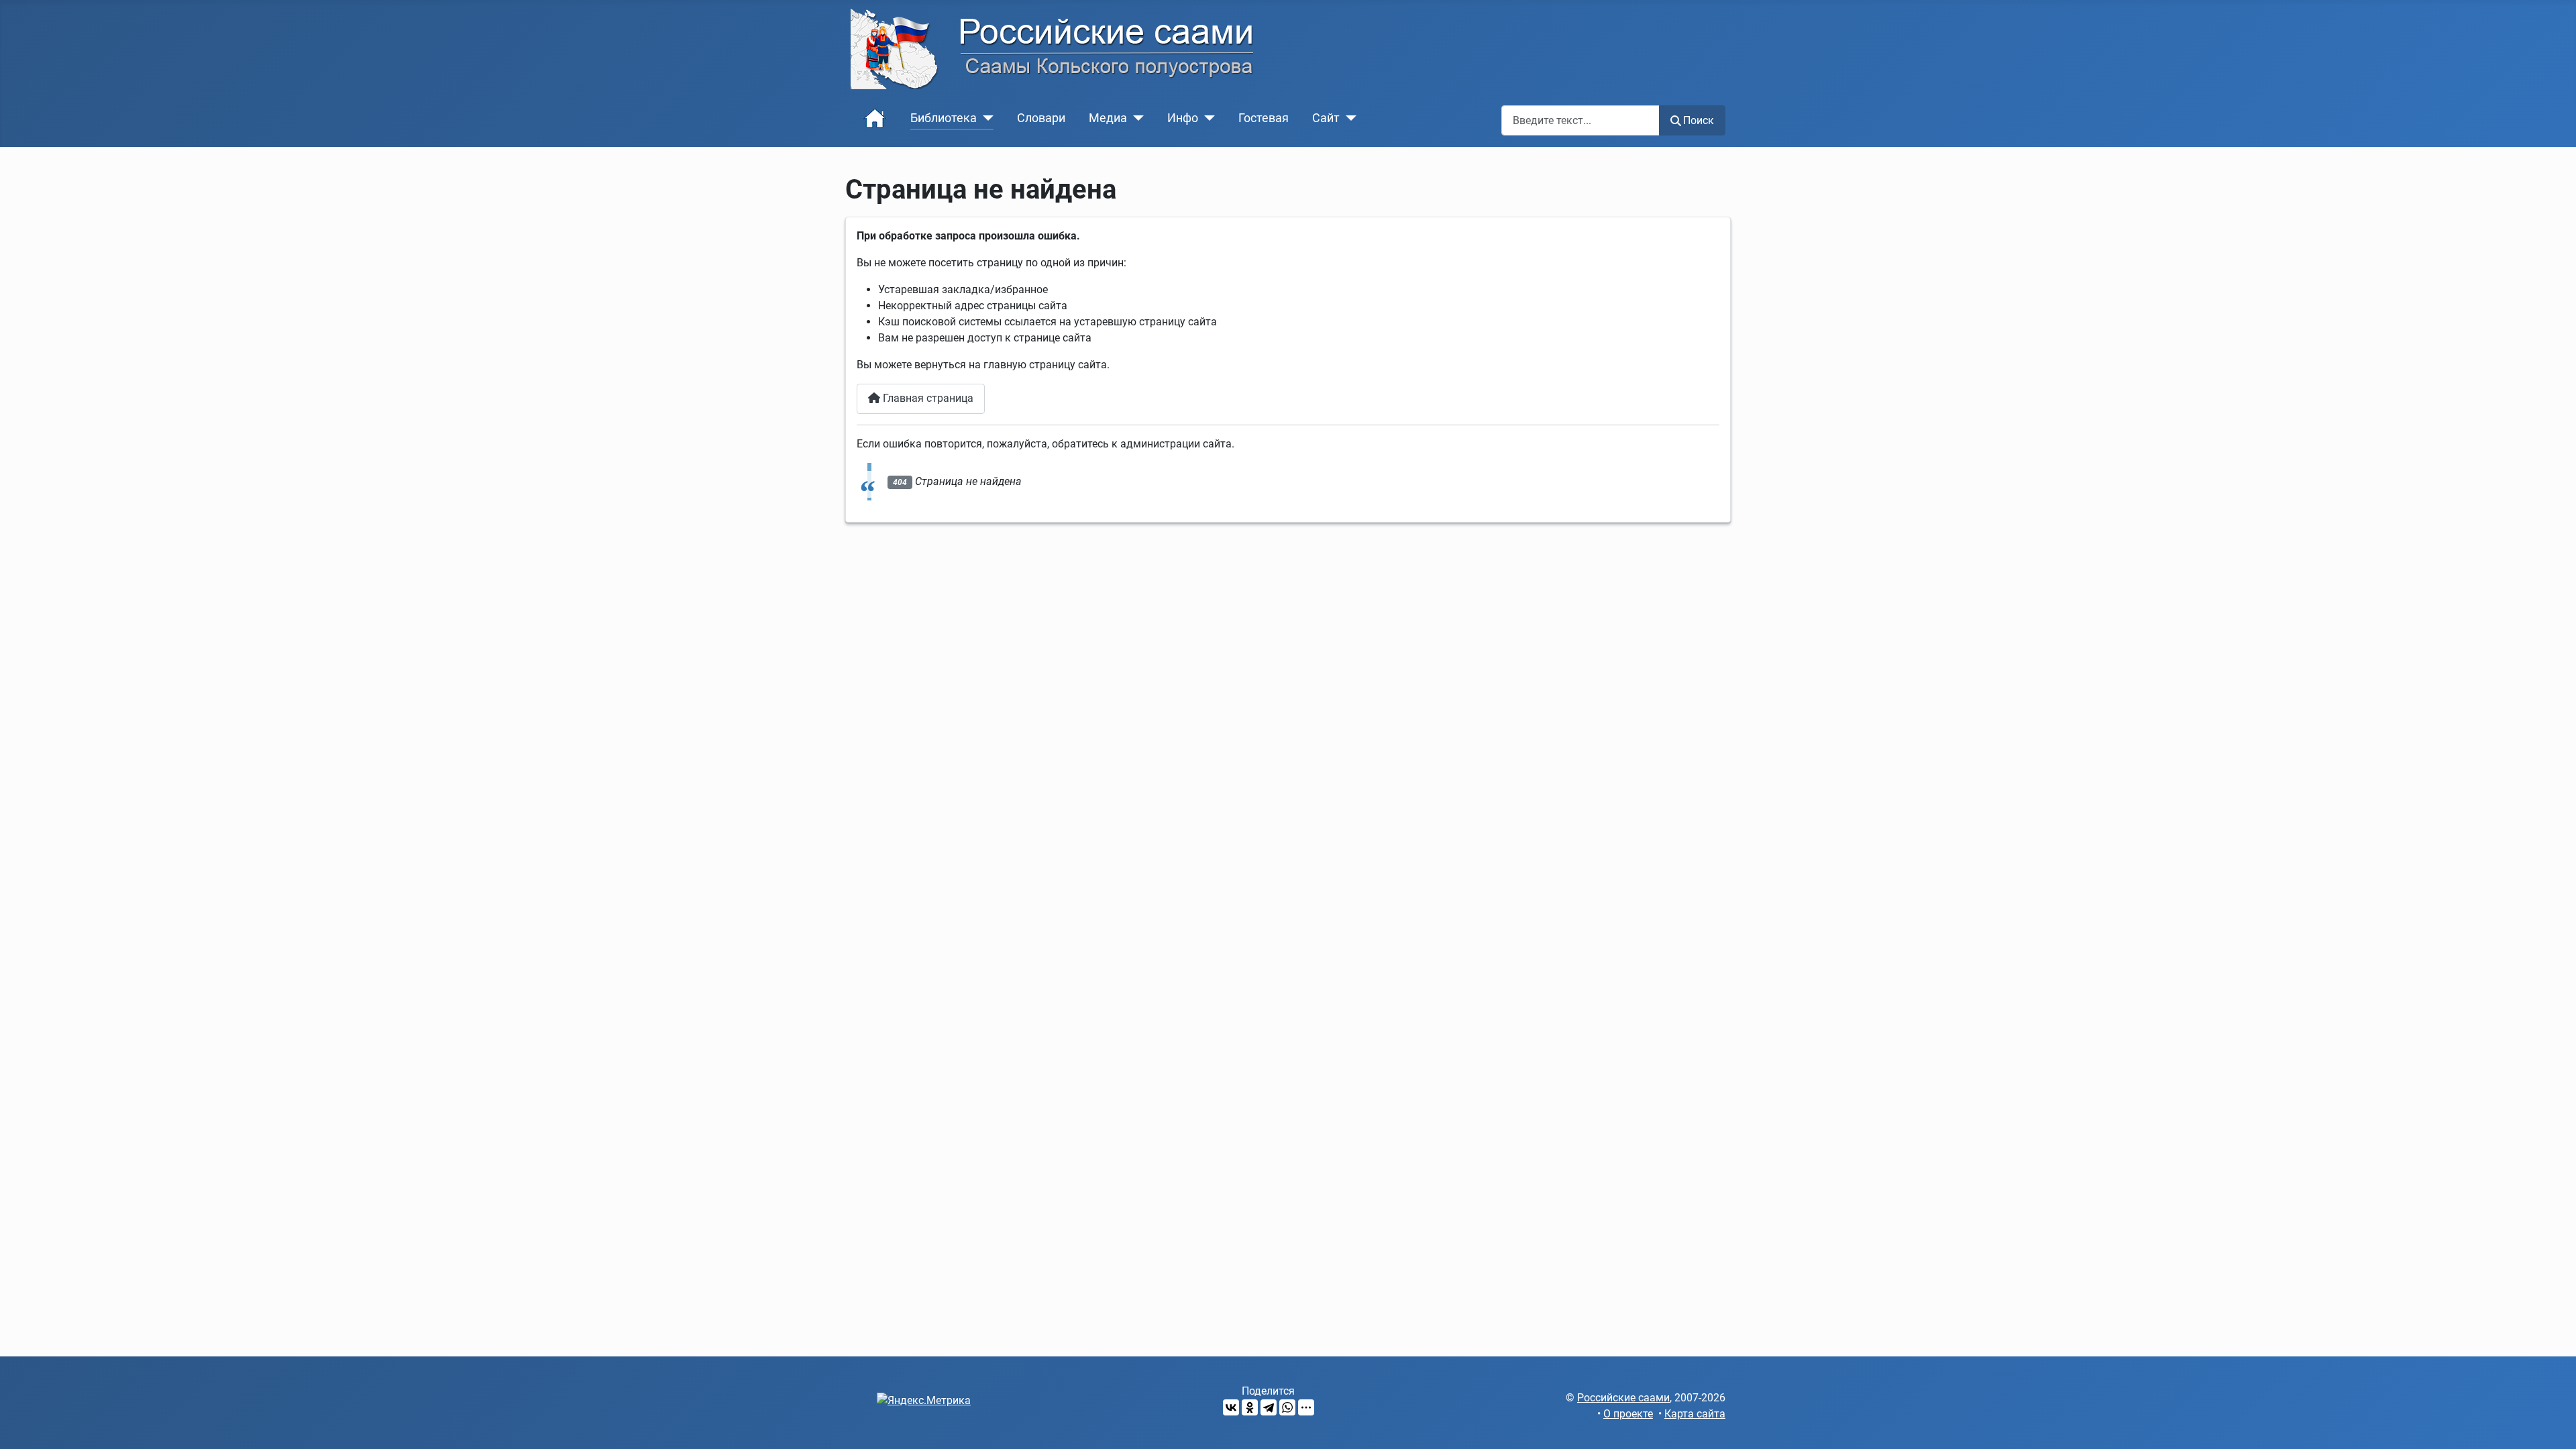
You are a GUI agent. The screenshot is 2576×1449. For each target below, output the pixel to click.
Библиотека (944, 118)
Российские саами (1623, 1398)
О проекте (1628, 1414)
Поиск (1699, 120)
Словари (1041, 118)
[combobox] (1580, 120)
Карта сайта (1695, 1414)
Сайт (1326, 118)
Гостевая (1264, 118)
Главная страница (927, 398)
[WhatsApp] (1287, 1407)
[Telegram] (1269, 1407)
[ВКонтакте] (1231, 1407)
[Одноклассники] (1250, 1407)
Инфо (1183, 118)
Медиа (1108, 118)
